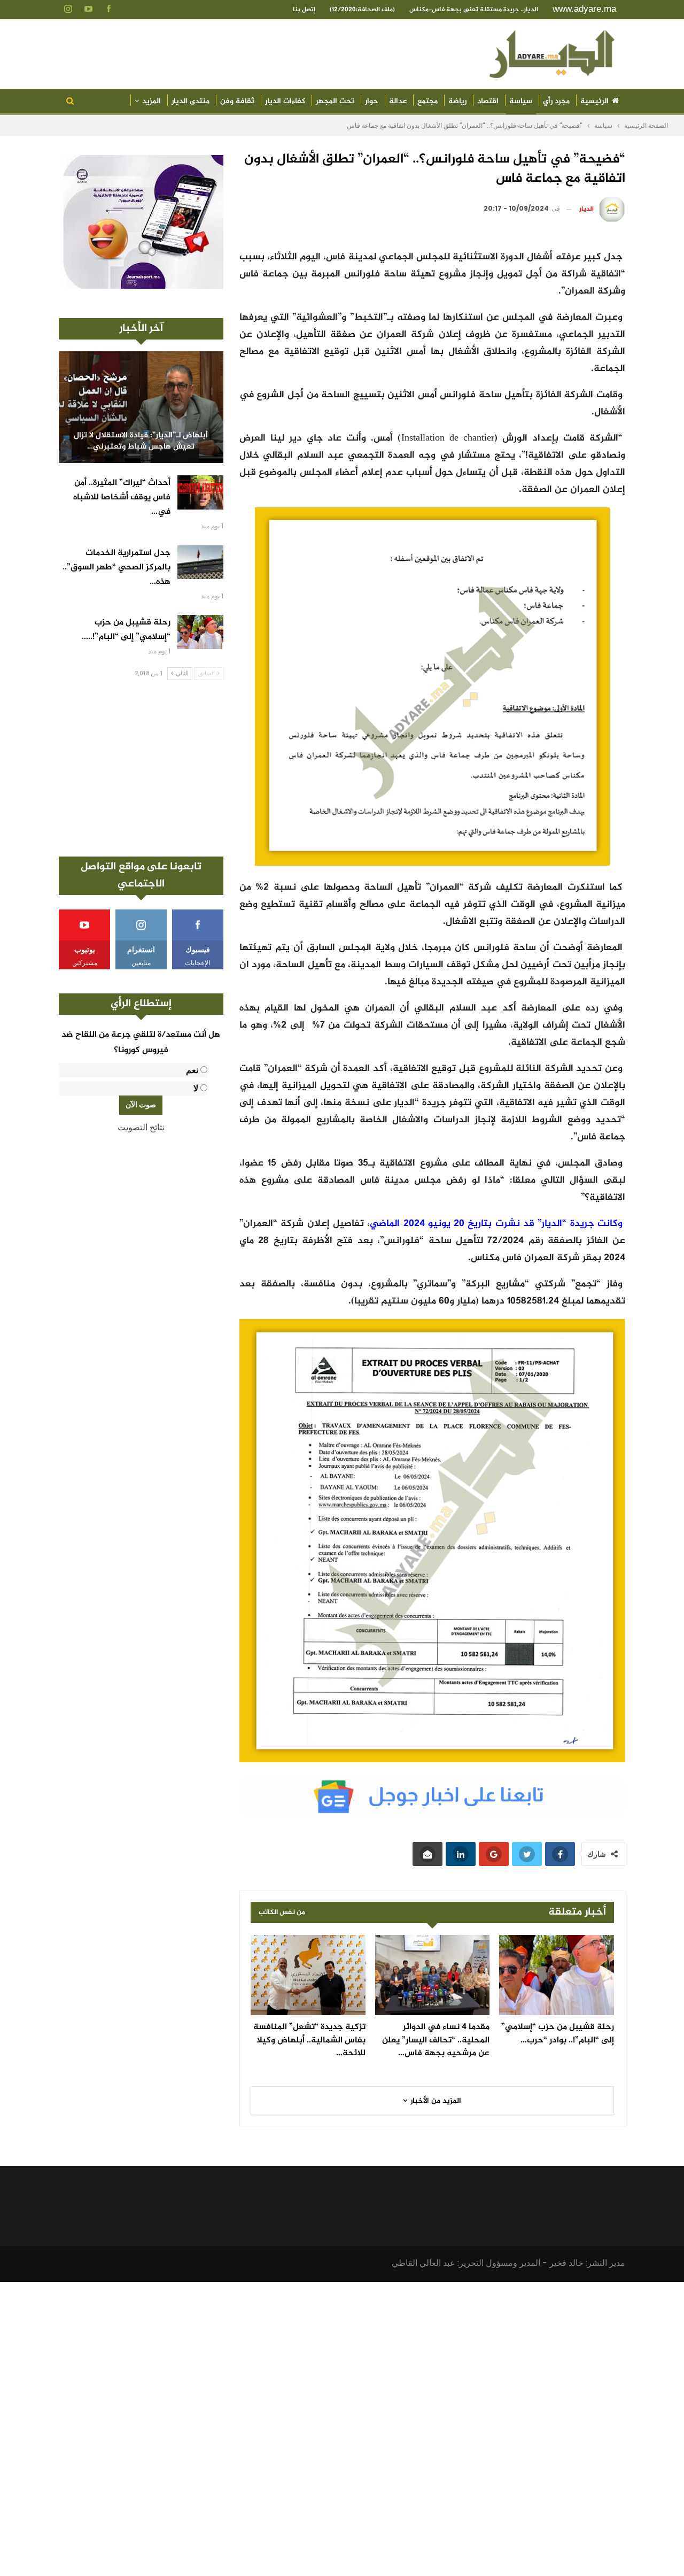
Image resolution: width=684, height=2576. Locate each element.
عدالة (398, 101)
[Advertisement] (141, 768)
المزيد (151, 101)
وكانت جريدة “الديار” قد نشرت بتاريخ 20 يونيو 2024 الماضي (496, 1224)
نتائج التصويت (141, 1127)
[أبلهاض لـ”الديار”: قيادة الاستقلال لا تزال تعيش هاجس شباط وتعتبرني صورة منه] (141, 407)
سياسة (521, 101)
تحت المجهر (335, 101)
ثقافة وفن (237, 101)
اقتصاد (488, 101)
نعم (192, 1070)
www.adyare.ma (584, 9)
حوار (372, 101)
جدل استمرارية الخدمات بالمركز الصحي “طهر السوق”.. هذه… (116, 568)
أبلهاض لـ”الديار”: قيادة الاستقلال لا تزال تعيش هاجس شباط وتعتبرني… (141, 441)
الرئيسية (594, 101)
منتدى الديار (191, 101)
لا (196, 1088)
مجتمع (428, 101)
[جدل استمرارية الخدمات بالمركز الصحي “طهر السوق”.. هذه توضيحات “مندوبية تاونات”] (200, 562)
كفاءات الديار (285, 101)
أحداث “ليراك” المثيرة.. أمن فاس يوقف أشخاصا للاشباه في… (122, 498)
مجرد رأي (556, 101)
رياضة (457, 101)
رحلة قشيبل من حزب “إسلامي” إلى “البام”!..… (126, 630)
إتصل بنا (304, 10)
